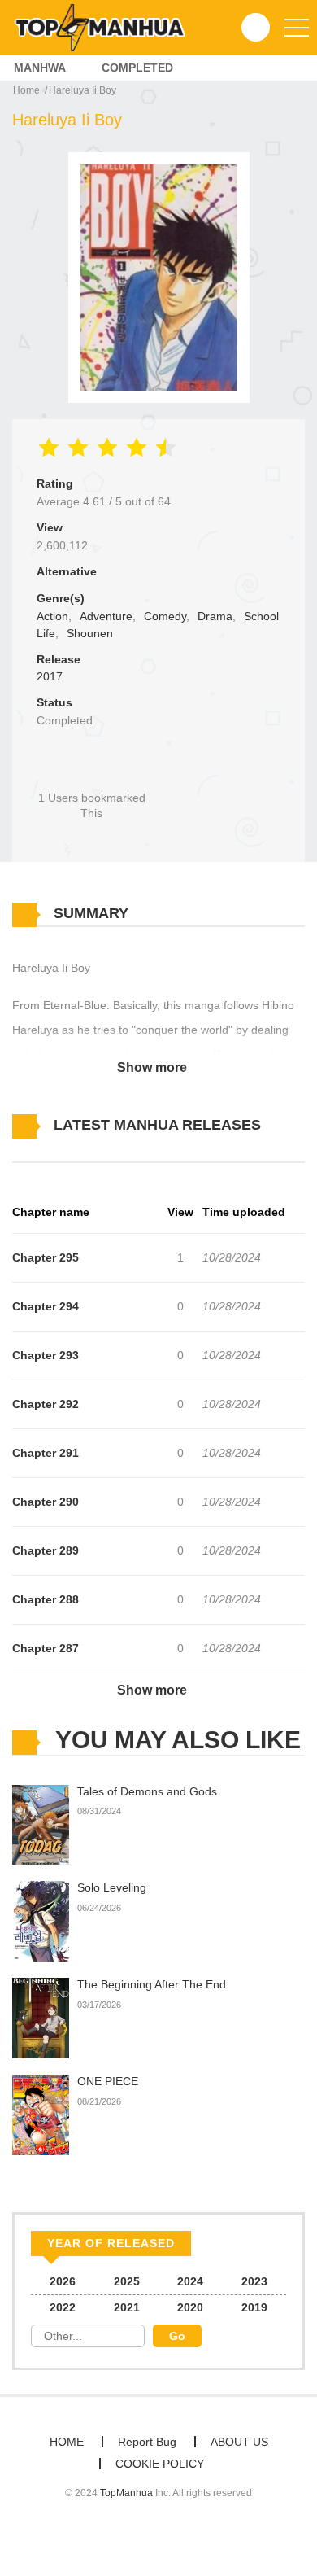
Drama (215, 616)
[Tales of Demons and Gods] (41, 1824)
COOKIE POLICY (160, 2464)
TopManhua (126, 2493)
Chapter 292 (46, 1404)
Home (26, 90)
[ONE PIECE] (41, 2114)
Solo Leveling (112, 1887)
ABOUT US (239, 2442)
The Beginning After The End (152, 1984)
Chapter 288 (46, 1599)
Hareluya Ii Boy (83, 90)
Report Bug (147, 2442)
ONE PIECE (108, 2081)
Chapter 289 (46, 1550)
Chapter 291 (46, 1453)
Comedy (165, 616)
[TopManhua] (106, 27)
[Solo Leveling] (41, 1921)
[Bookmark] (92, 770)
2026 (63, 2281)
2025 (127, 2281)
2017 (50, 676)
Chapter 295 (46, 1257)
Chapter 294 (46, 1306)
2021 (127, 2307)
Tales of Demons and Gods (147, 1791)
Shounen (90, 633)
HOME (67, 2442)
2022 (63, 2307)
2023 (254, 2281)
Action (52, 616)
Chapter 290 (46, 1502)
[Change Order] (41, 1149)
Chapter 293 (46, 1355)
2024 (190, 2281)
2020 (190, 2307)
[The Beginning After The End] (41, 2018)
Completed (137, 68)
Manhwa (40, 68)
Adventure (106, 616)
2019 (254, 2307)
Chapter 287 (46, 1648)
